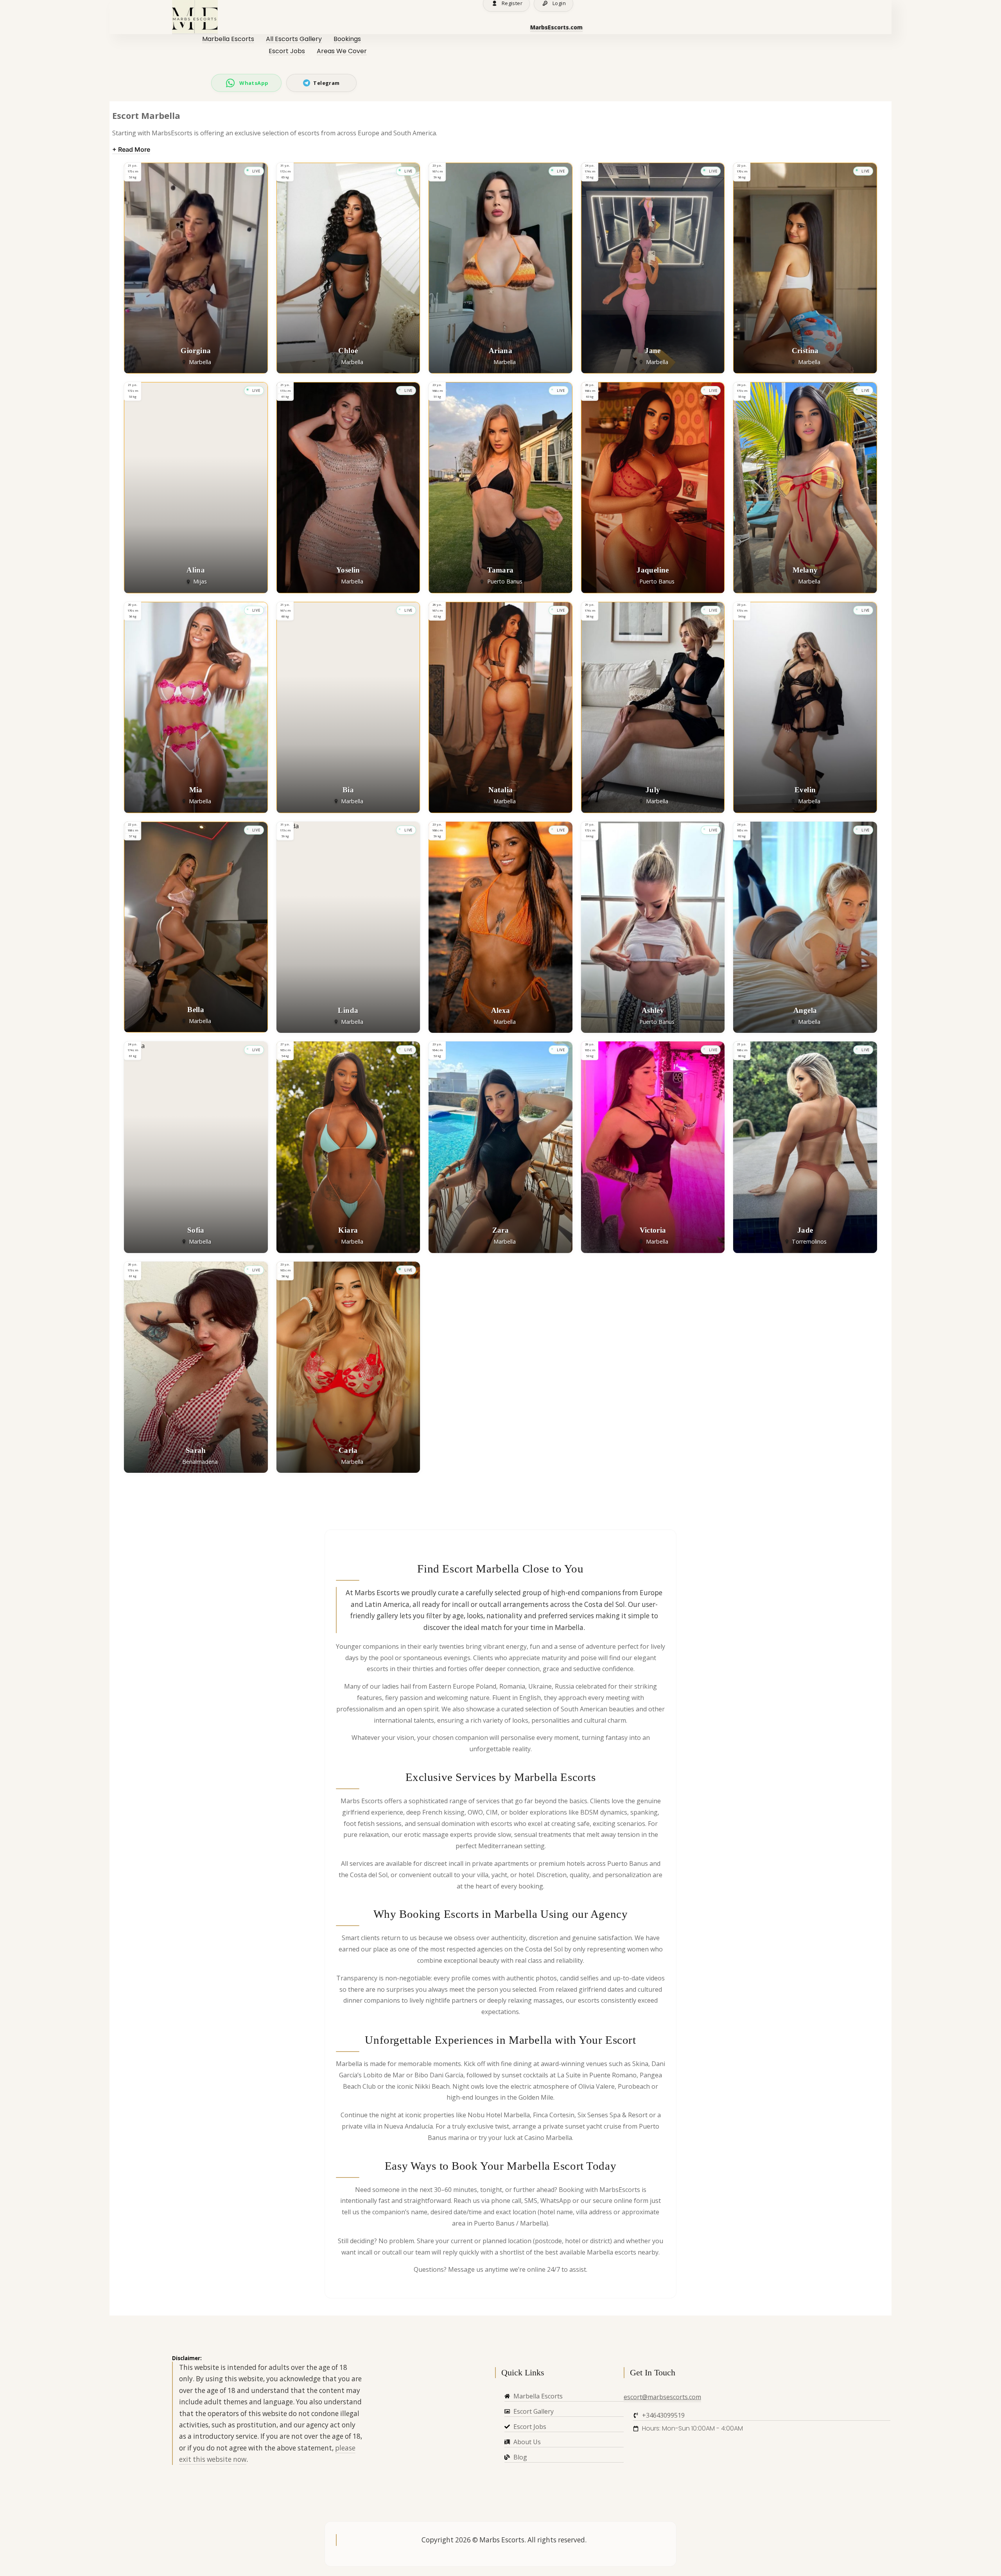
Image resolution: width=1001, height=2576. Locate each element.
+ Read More (131, 149)
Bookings (347, 39)
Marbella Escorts (228, 39)
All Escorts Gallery (294, 39)
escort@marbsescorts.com (662, 2397)
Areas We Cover (342, 51)
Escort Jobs (287, 51)
